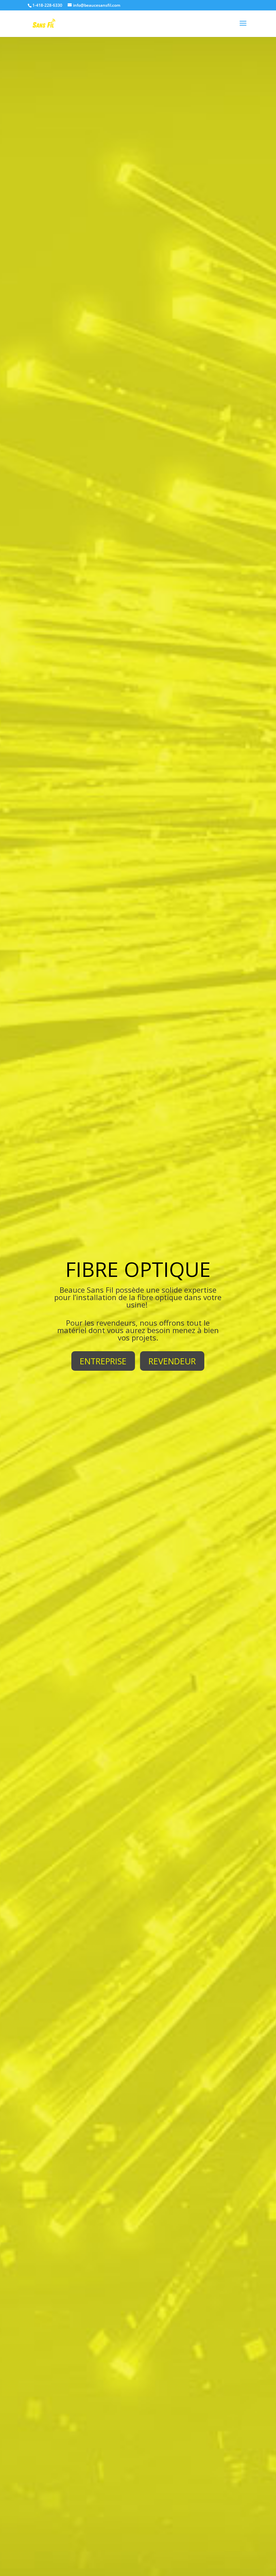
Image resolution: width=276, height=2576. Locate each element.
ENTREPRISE (103, 1361)
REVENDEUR (172, 1361)
